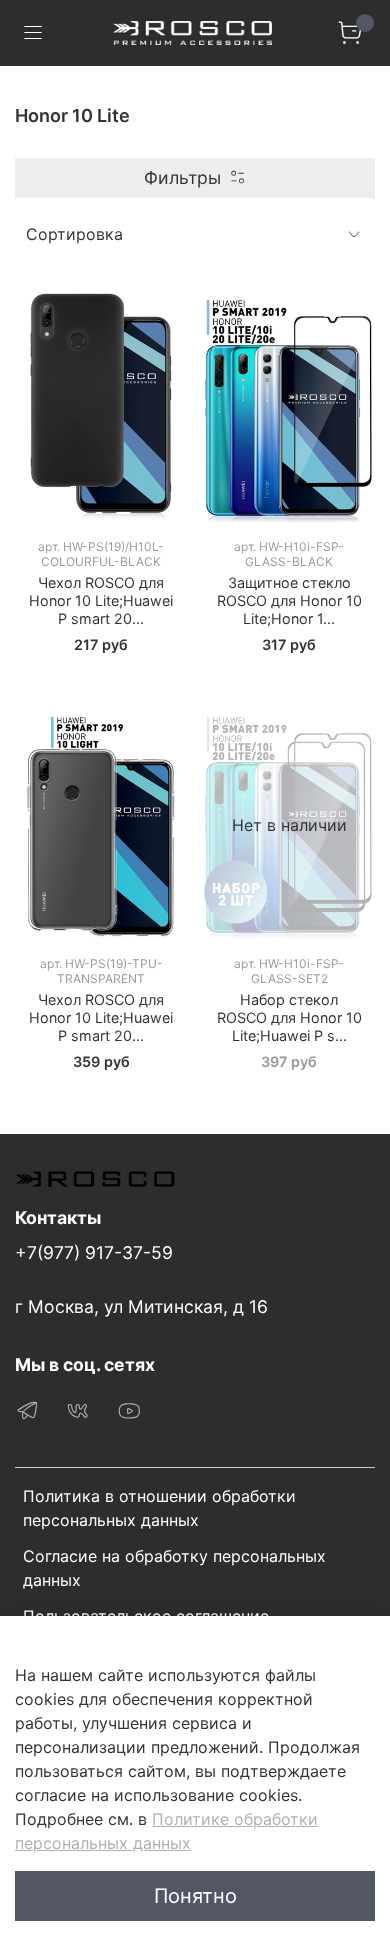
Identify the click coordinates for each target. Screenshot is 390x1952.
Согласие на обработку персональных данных (174, 1568)
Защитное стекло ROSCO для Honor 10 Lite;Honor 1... (289, 600)
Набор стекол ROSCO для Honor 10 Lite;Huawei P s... (289, 1017)
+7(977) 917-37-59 (94, 1252)
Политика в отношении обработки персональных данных (159, 1508)
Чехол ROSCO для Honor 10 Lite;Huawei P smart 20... (101, 600)
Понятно (195, 1896)
